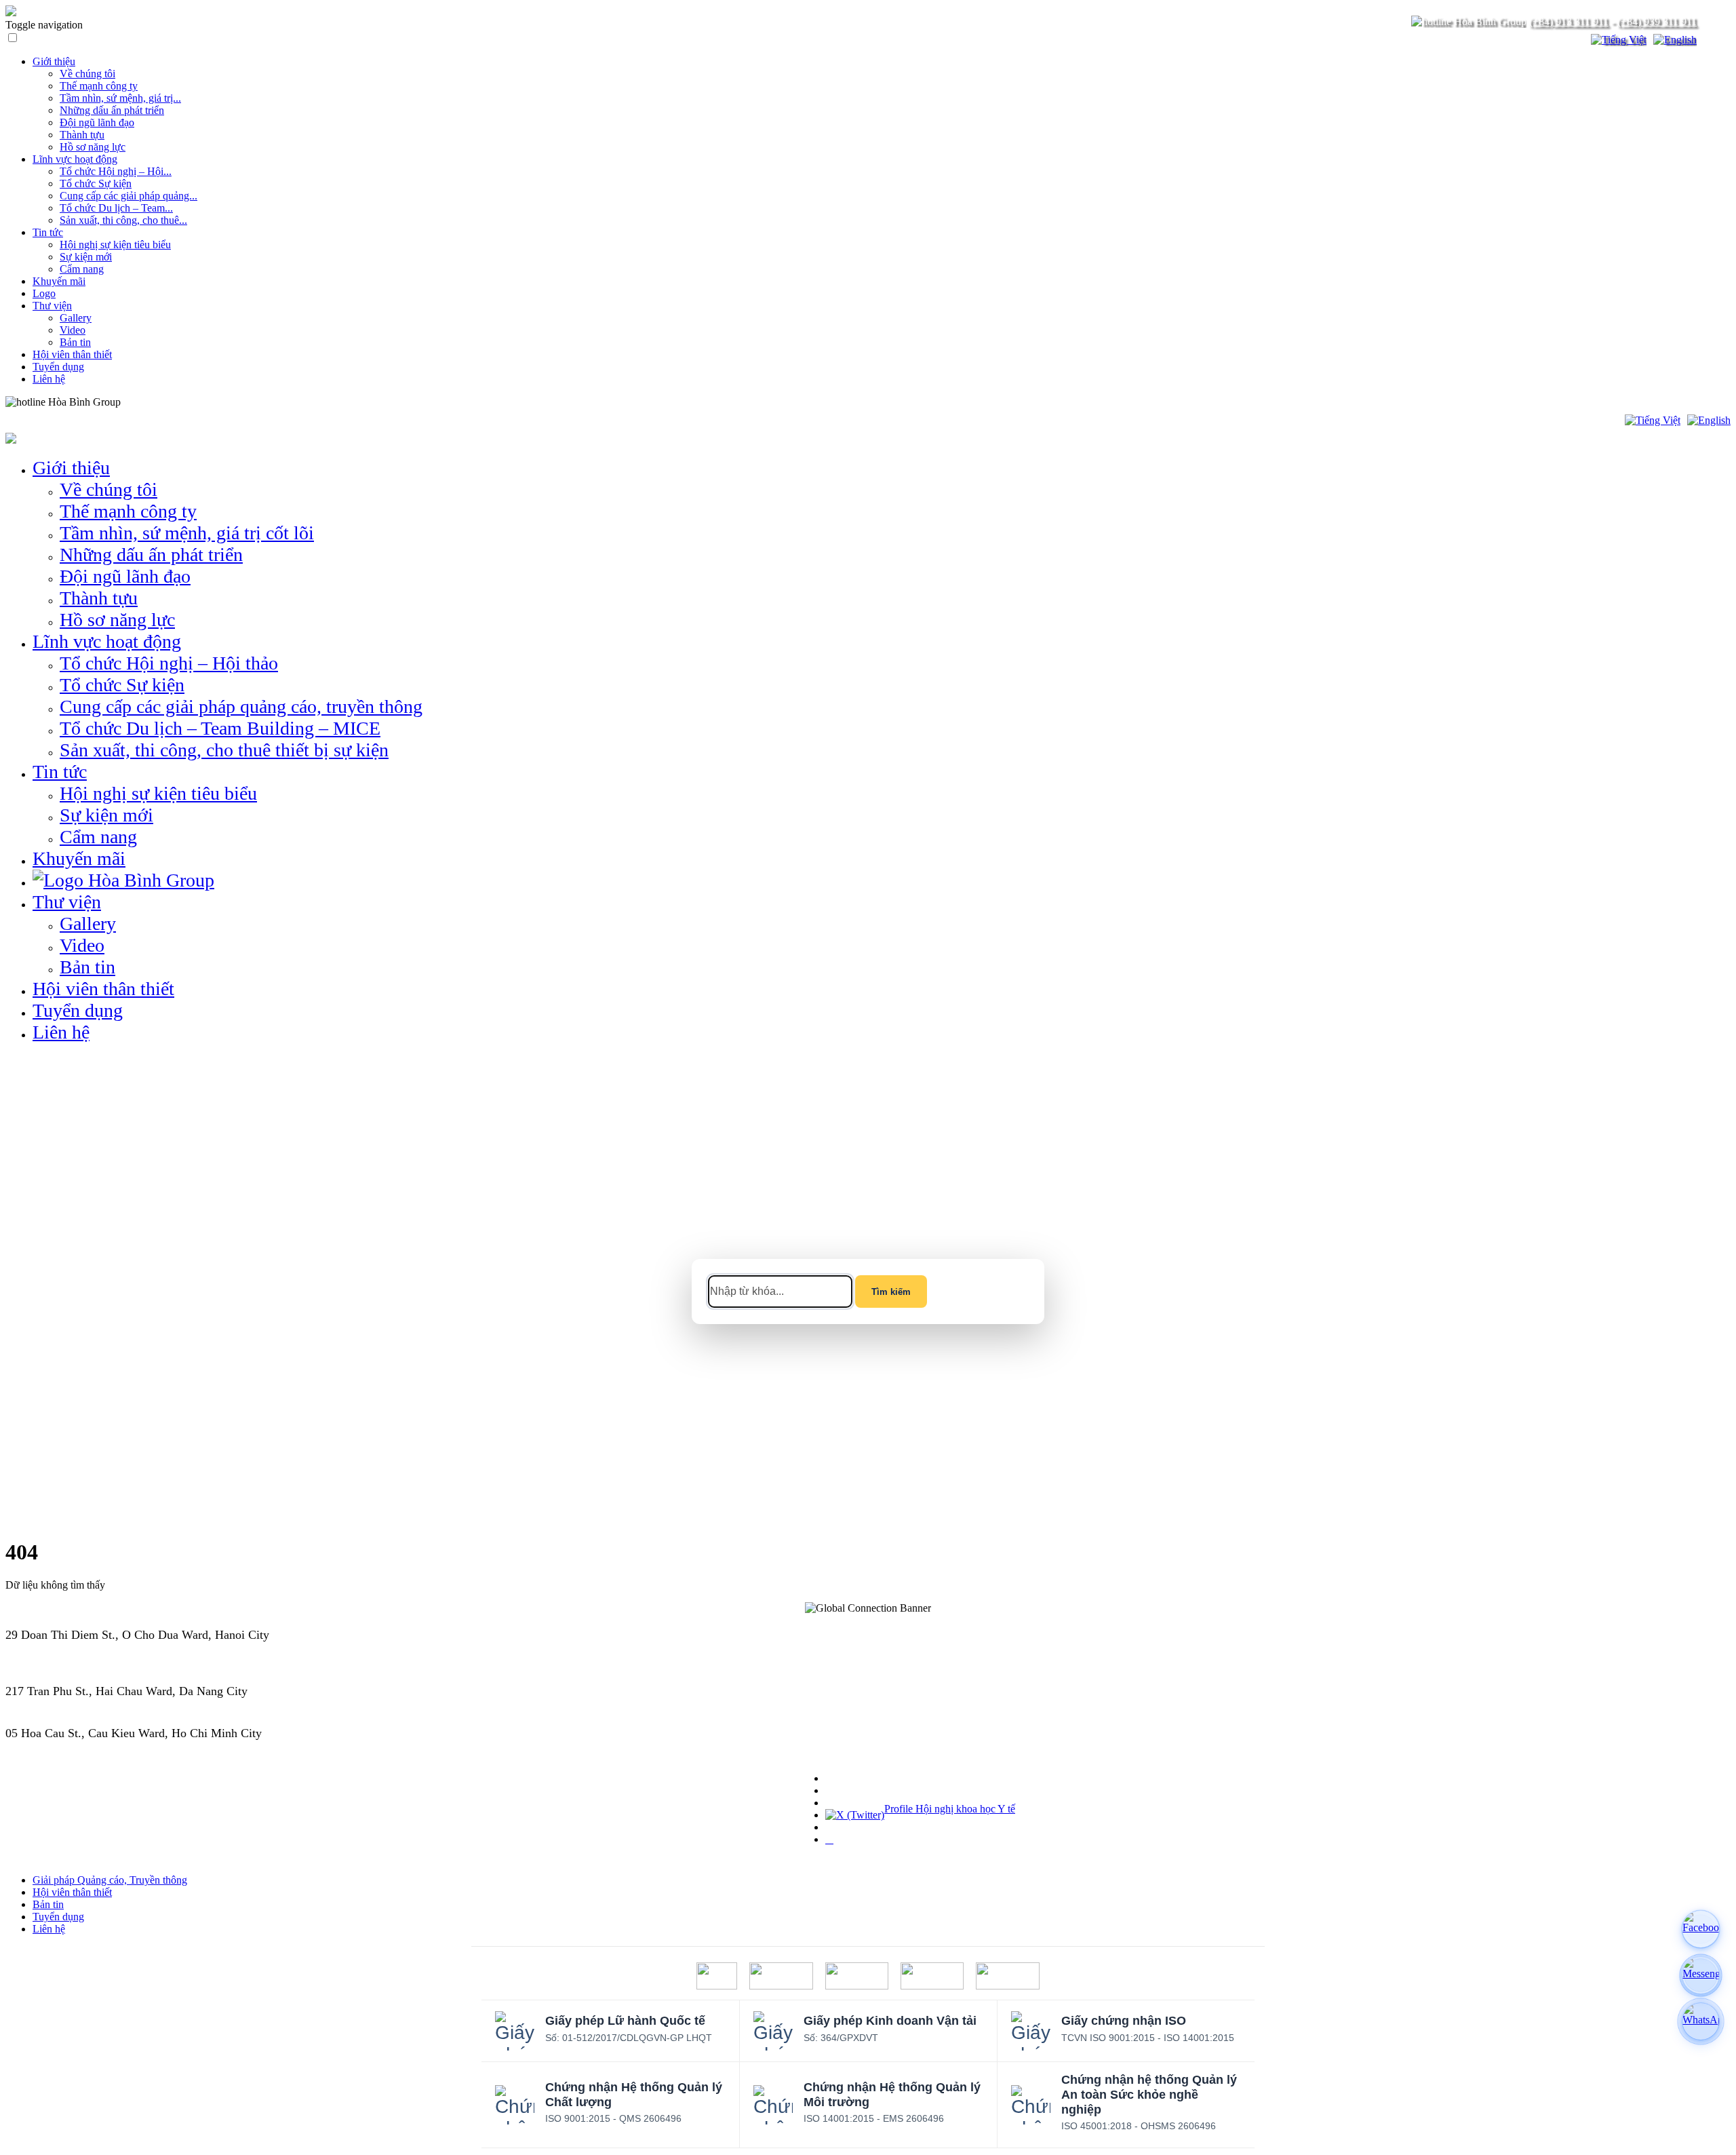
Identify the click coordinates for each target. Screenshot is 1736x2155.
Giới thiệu (54, 61)
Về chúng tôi (87, 74)
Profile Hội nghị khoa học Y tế (950, 1809)
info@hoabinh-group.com (69, 1705)
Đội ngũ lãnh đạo (97, 122)
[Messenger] (1701, 1975)
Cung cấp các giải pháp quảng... (129, 196)
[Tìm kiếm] (1572, 40)
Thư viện (52, 306)
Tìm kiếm (891, 1292)
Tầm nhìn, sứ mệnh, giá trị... (120, 98)
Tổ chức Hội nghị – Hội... (116, 171)
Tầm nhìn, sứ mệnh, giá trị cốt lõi (187, 533)
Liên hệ (49, 379)
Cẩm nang (82, 269)
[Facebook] (1701, 1929)
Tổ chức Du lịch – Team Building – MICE (220, 728)
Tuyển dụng (58, 367)
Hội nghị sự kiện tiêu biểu (115, 245)
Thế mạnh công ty (99, 86)
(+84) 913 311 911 (1569, 21)
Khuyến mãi (59, 281)
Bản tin (75, 342)
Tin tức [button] (60, 772)
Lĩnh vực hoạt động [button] (107, 641)
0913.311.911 (153, 402)
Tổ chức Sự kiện (96, 183)
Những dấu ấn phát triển (112, 110)
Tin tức (48, 232)
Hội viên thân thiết (72, 354)
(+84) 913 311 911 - (55, 1649)
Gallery (76, 318)
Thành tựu (82, 135)
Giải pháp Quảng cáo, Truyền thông (110, 1880)
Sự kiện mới (86, 257)
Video (73, 330)
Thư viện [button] (67, 902)
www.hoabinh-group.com (68, 1747)
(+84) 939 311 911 (1657, 21)
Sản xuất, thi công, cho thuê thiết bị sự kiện (224, 750)
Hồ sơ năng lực (93, 147)
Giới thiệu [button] (71, 468)
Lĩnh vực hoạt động (75, 159)
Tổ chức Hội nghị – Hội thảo (169, 663)
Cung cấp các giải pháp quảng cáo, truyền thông (241, 706)
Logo (44, 293)
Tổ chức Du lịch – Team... (116, 208)
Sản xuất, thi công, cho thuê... (123, 220)
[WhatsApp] (1701, 2021)
